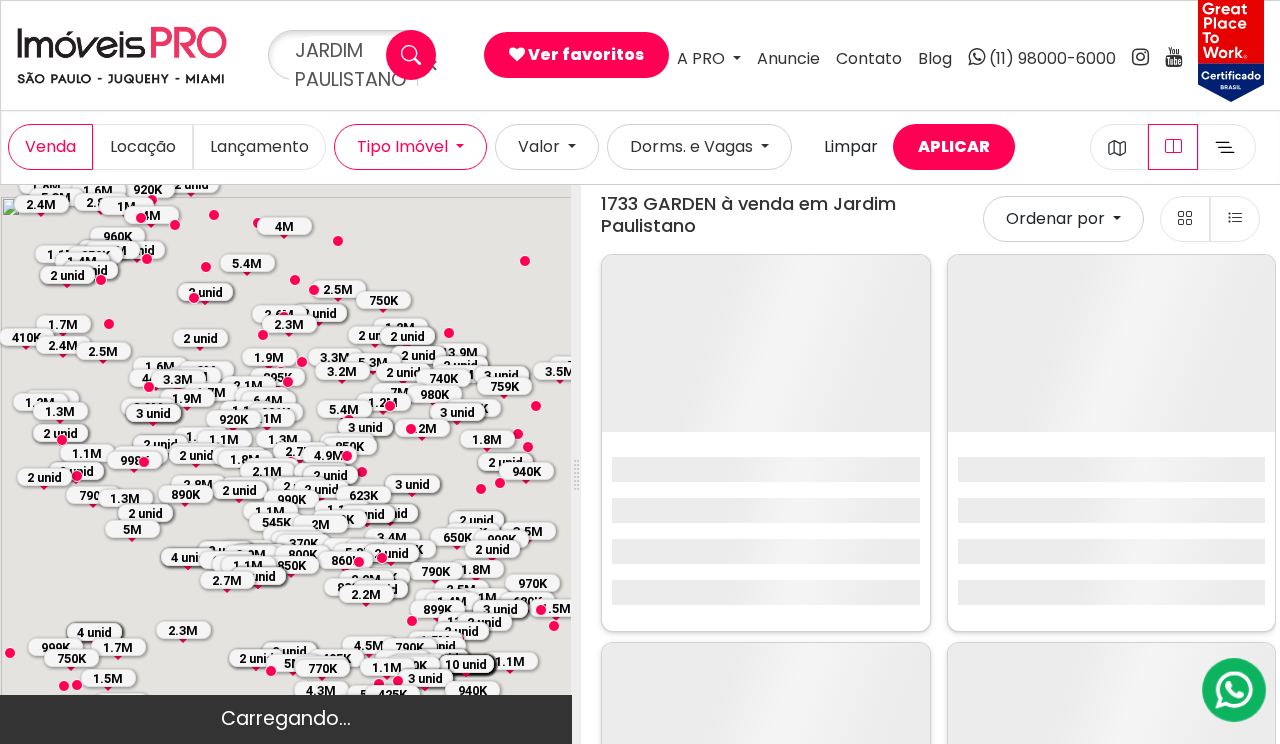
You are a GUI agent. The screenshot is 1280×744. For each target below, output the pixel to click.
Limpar (851, 146)
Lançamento (259, 146)
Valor (541, 146)
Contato (869, 58)
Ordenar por (1057, 218)
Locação (143, 146)
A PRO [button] (703, 58)
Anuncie (788, 58)
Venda (50, 146)
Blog (935, 58)
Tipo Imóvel (404, 146)
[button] (147, 259)
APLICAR (954, 146)
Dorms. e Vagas (693, 146)
